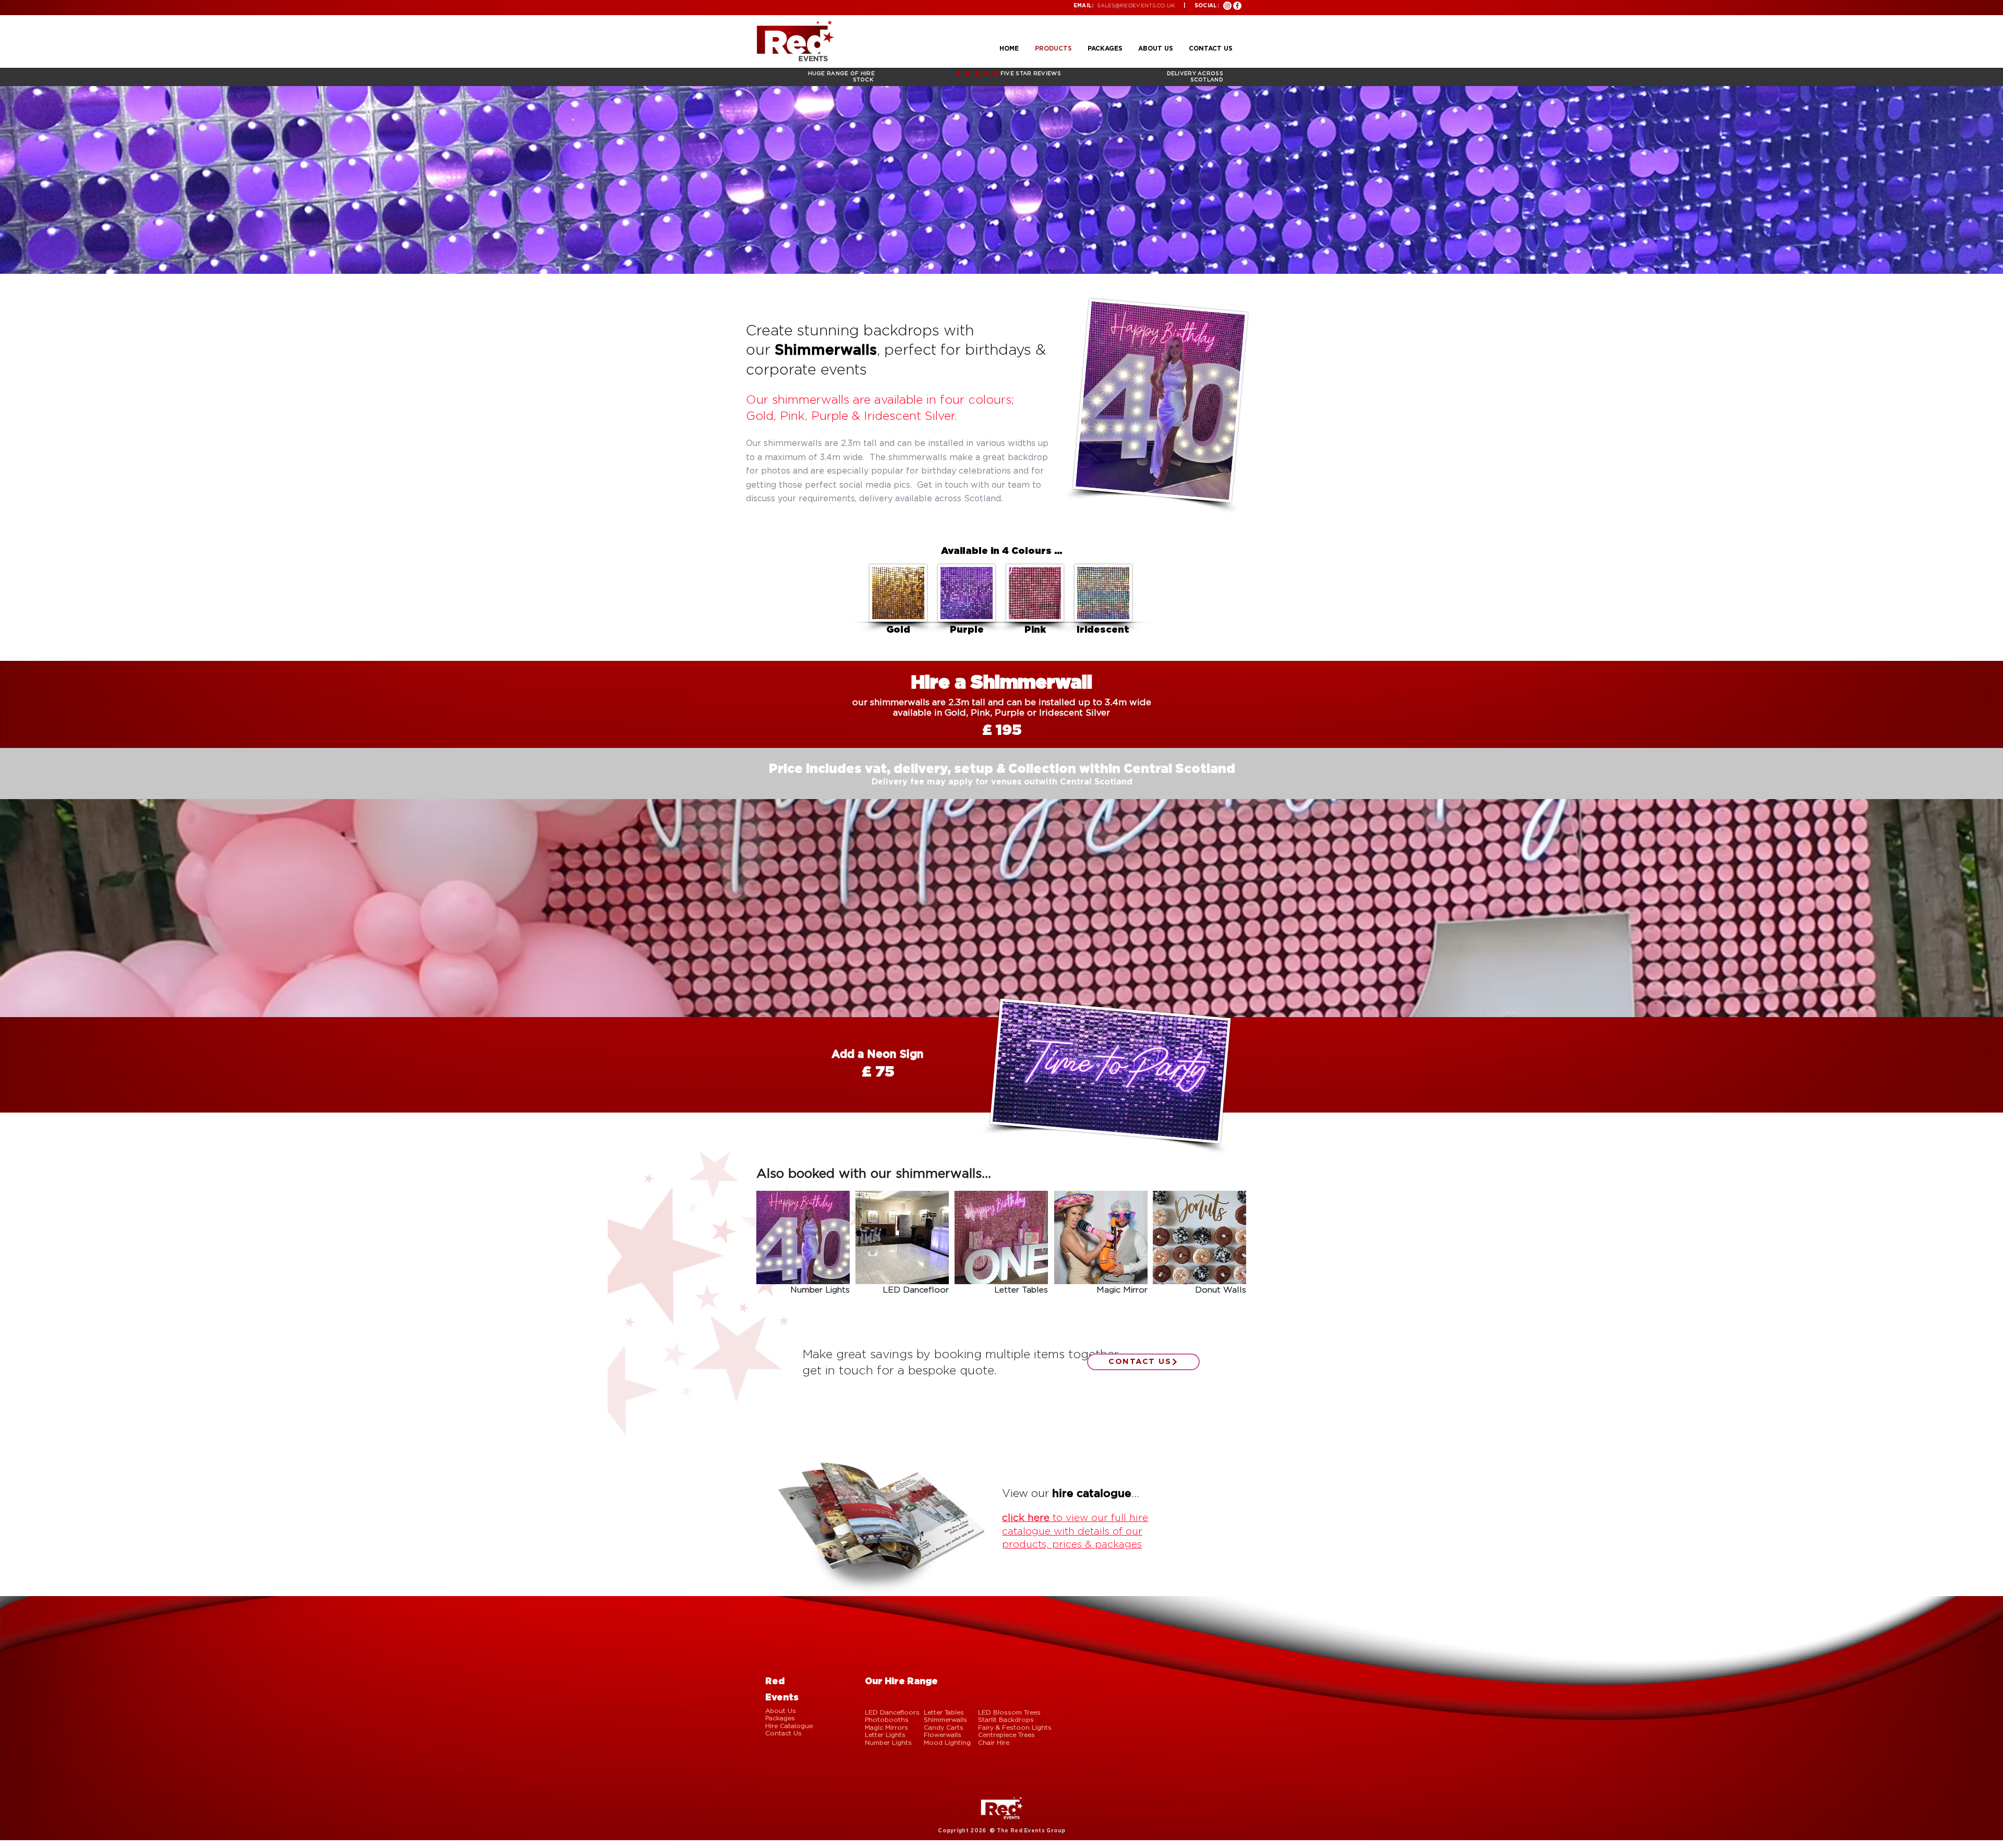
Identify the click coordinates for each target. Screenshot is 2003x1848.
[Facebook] (1237, 6)
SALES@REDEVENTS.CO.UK (1136, 5)
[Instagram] (1227, 6)
